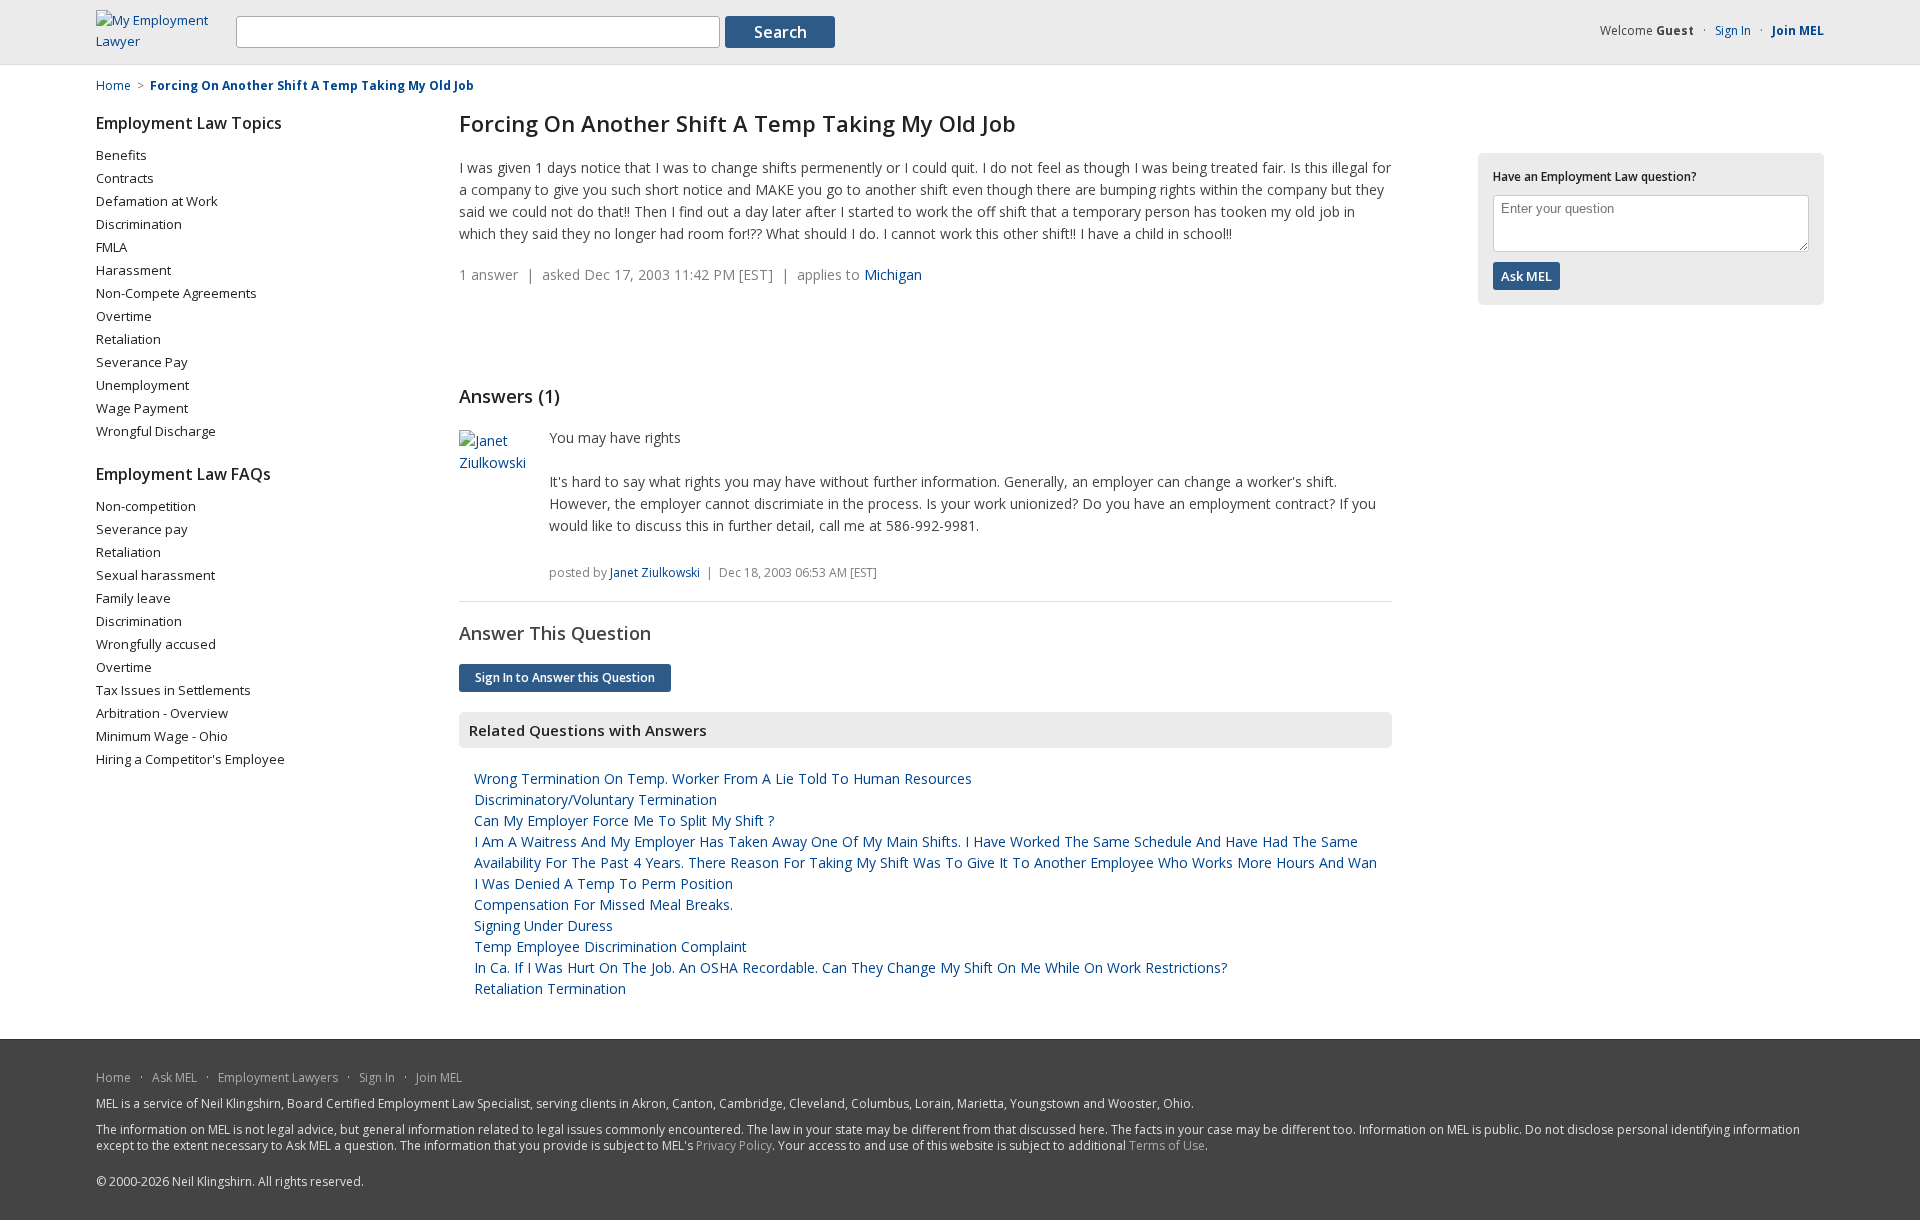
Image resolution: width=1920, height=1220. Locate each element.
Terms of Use (1167, 1145)
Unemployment (142, 385)
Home (113, 1077)
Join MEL (439, 1077)
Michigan (893, 274)
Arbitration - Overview (162, 713)
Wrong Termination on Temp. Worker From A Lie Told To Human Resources (723, 778)
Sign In (1733, 30)
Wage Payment (142, 408)
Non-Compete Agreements (176, 293)
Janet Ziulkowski (655, 572)
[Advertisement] (693, 335)
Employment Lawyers (278, 1077)
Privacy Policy (734, 1145)
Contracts (125, 178)
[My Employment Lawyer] (166, 41)
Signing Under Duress (543, 925)
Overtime (124, 316)
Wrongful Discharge (156, 431)
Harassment (133, 270)
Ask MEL (174, 1077)
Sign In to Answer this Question (565, 677)
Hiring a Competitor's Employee (190, 759)
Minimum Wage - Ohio (162, 736)
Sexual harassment (155, 575)
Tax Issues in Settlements (173, 690)
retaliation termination (550, 988)
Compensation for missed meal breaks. (603, 904)
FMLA (111, 247)
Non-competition (146, 506)
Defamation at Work (157, 201)
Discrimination (139, 224)
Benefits (121, 155)
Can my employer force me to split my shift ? (624, 820)
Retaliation (128, 339)
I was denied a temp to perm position (603, 883)
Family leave (133, 598)
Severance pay (142, 529)
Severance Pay (142, 362)
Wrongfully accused (156, 644)
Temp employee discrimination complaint (610, 946)
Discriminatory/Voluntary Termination (595, 799)
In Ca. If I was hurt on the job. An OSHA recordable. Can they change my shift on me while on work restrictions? (850, 967)
